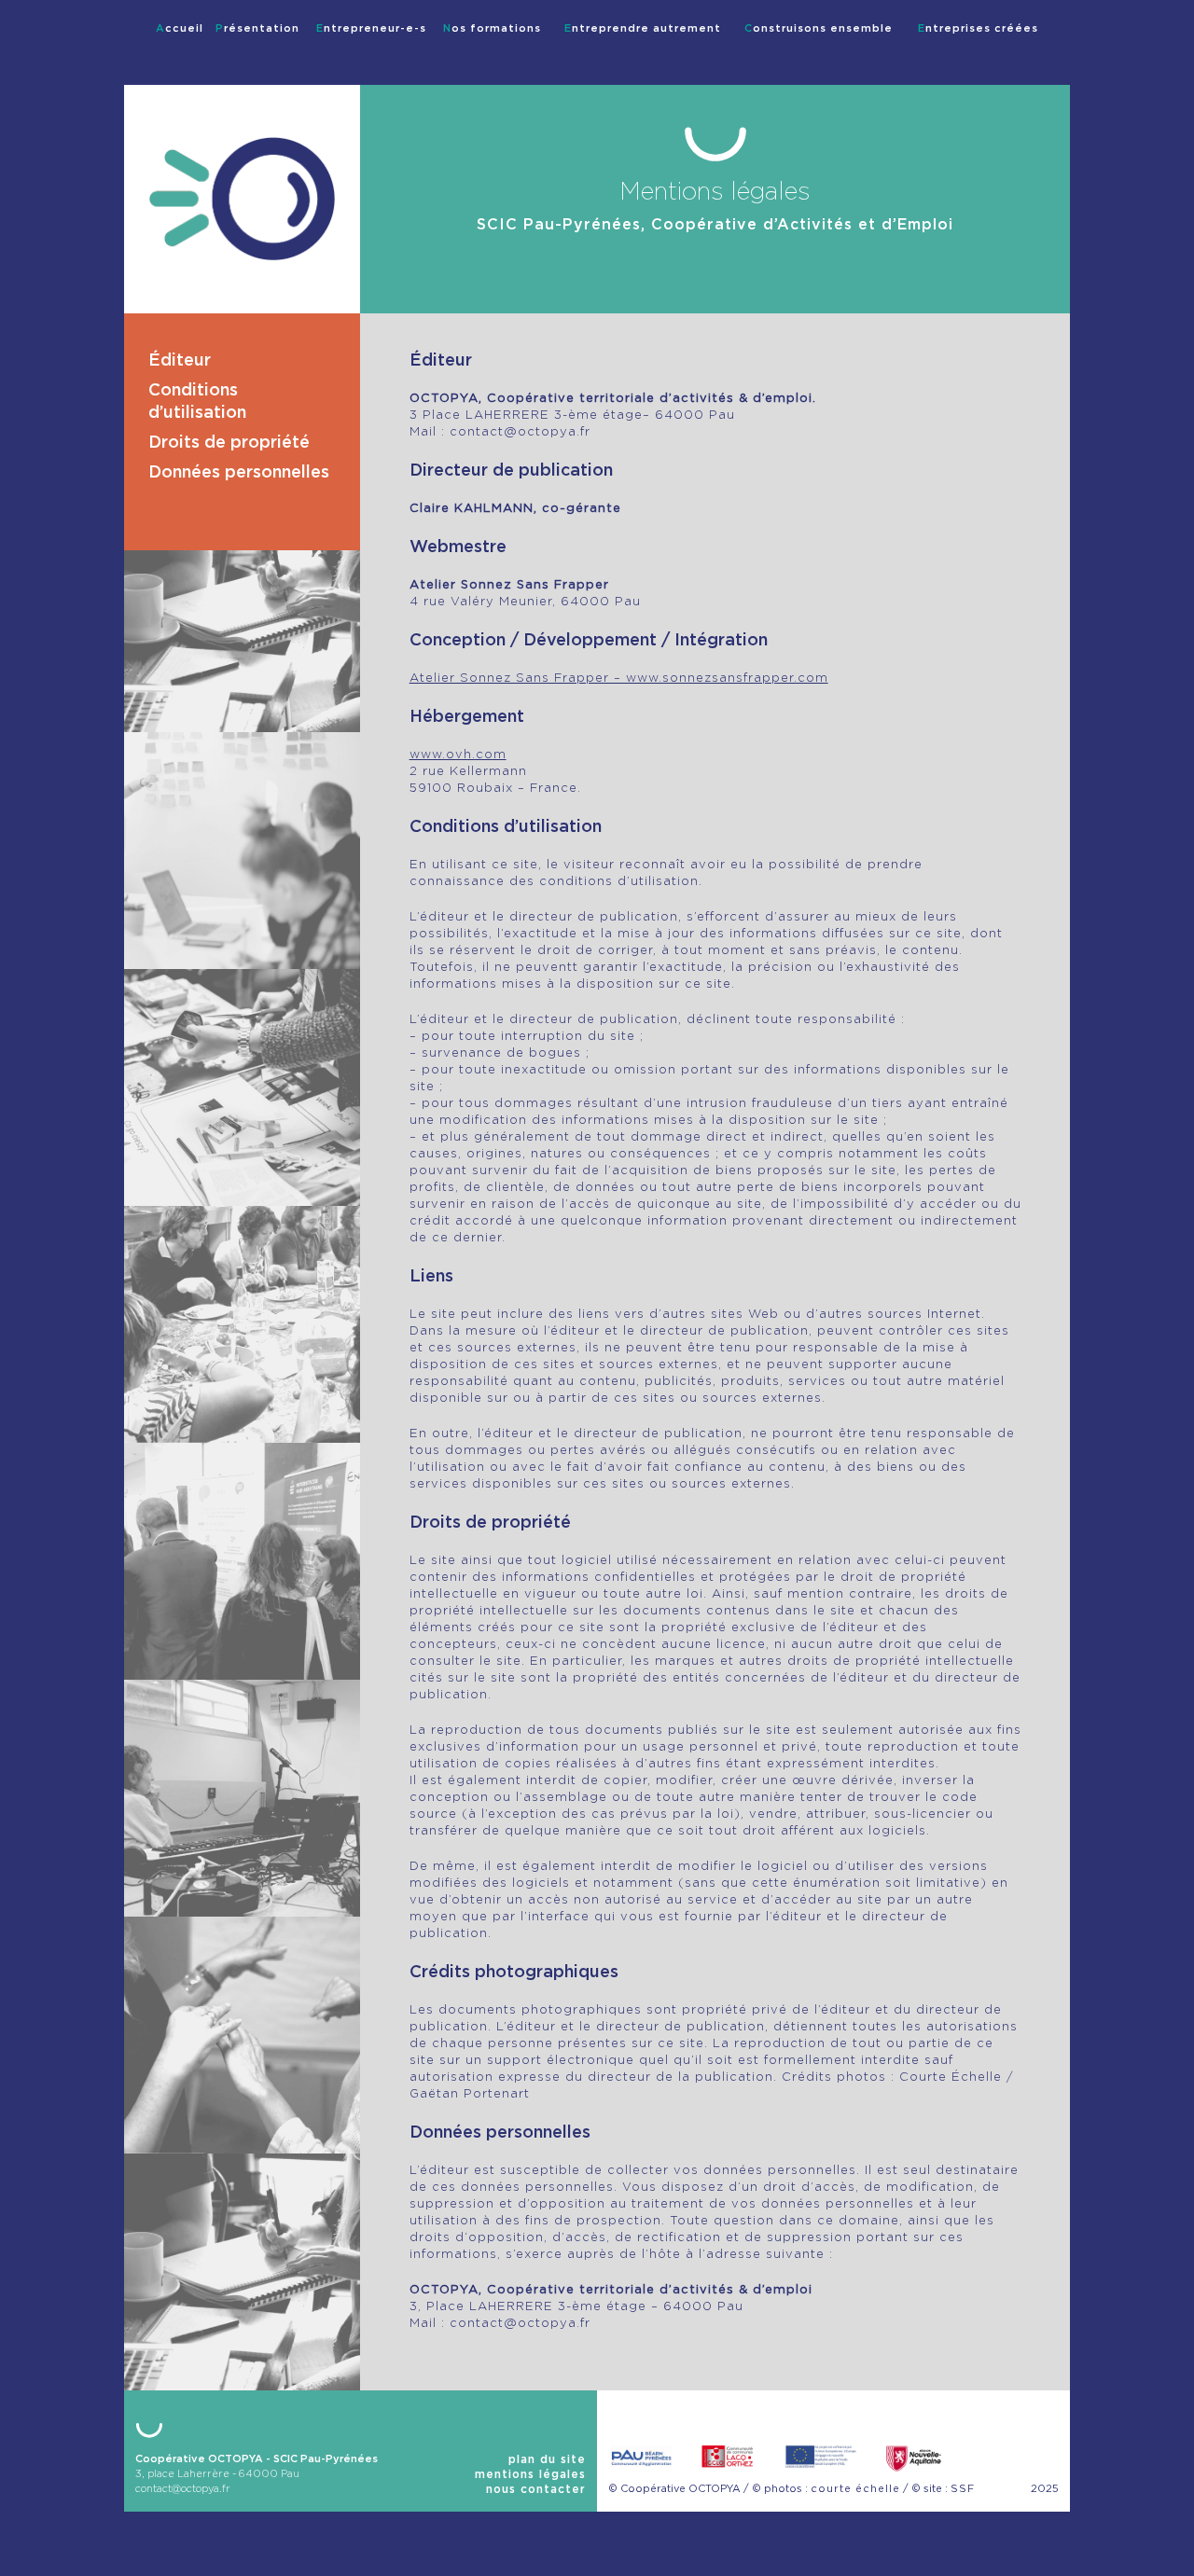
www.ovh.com (458, 755)
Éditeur (180, 361)
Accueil (180, 28)
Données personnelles (239, 473)
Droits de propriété (229, 443)
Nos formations (492, 28)
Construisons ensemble (819, 28)
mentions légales (530, 2474)
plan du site (547, 2459)
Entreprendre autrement (643, 28)
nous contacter (536, 2489)
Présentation (257, 28)
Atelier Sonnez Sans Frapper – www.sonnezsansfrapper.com (619, 679)
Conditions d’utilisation (197, 402)
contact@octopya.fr (183, 2489)
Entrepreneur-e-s (371, 28)
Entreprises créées (978, 28)
